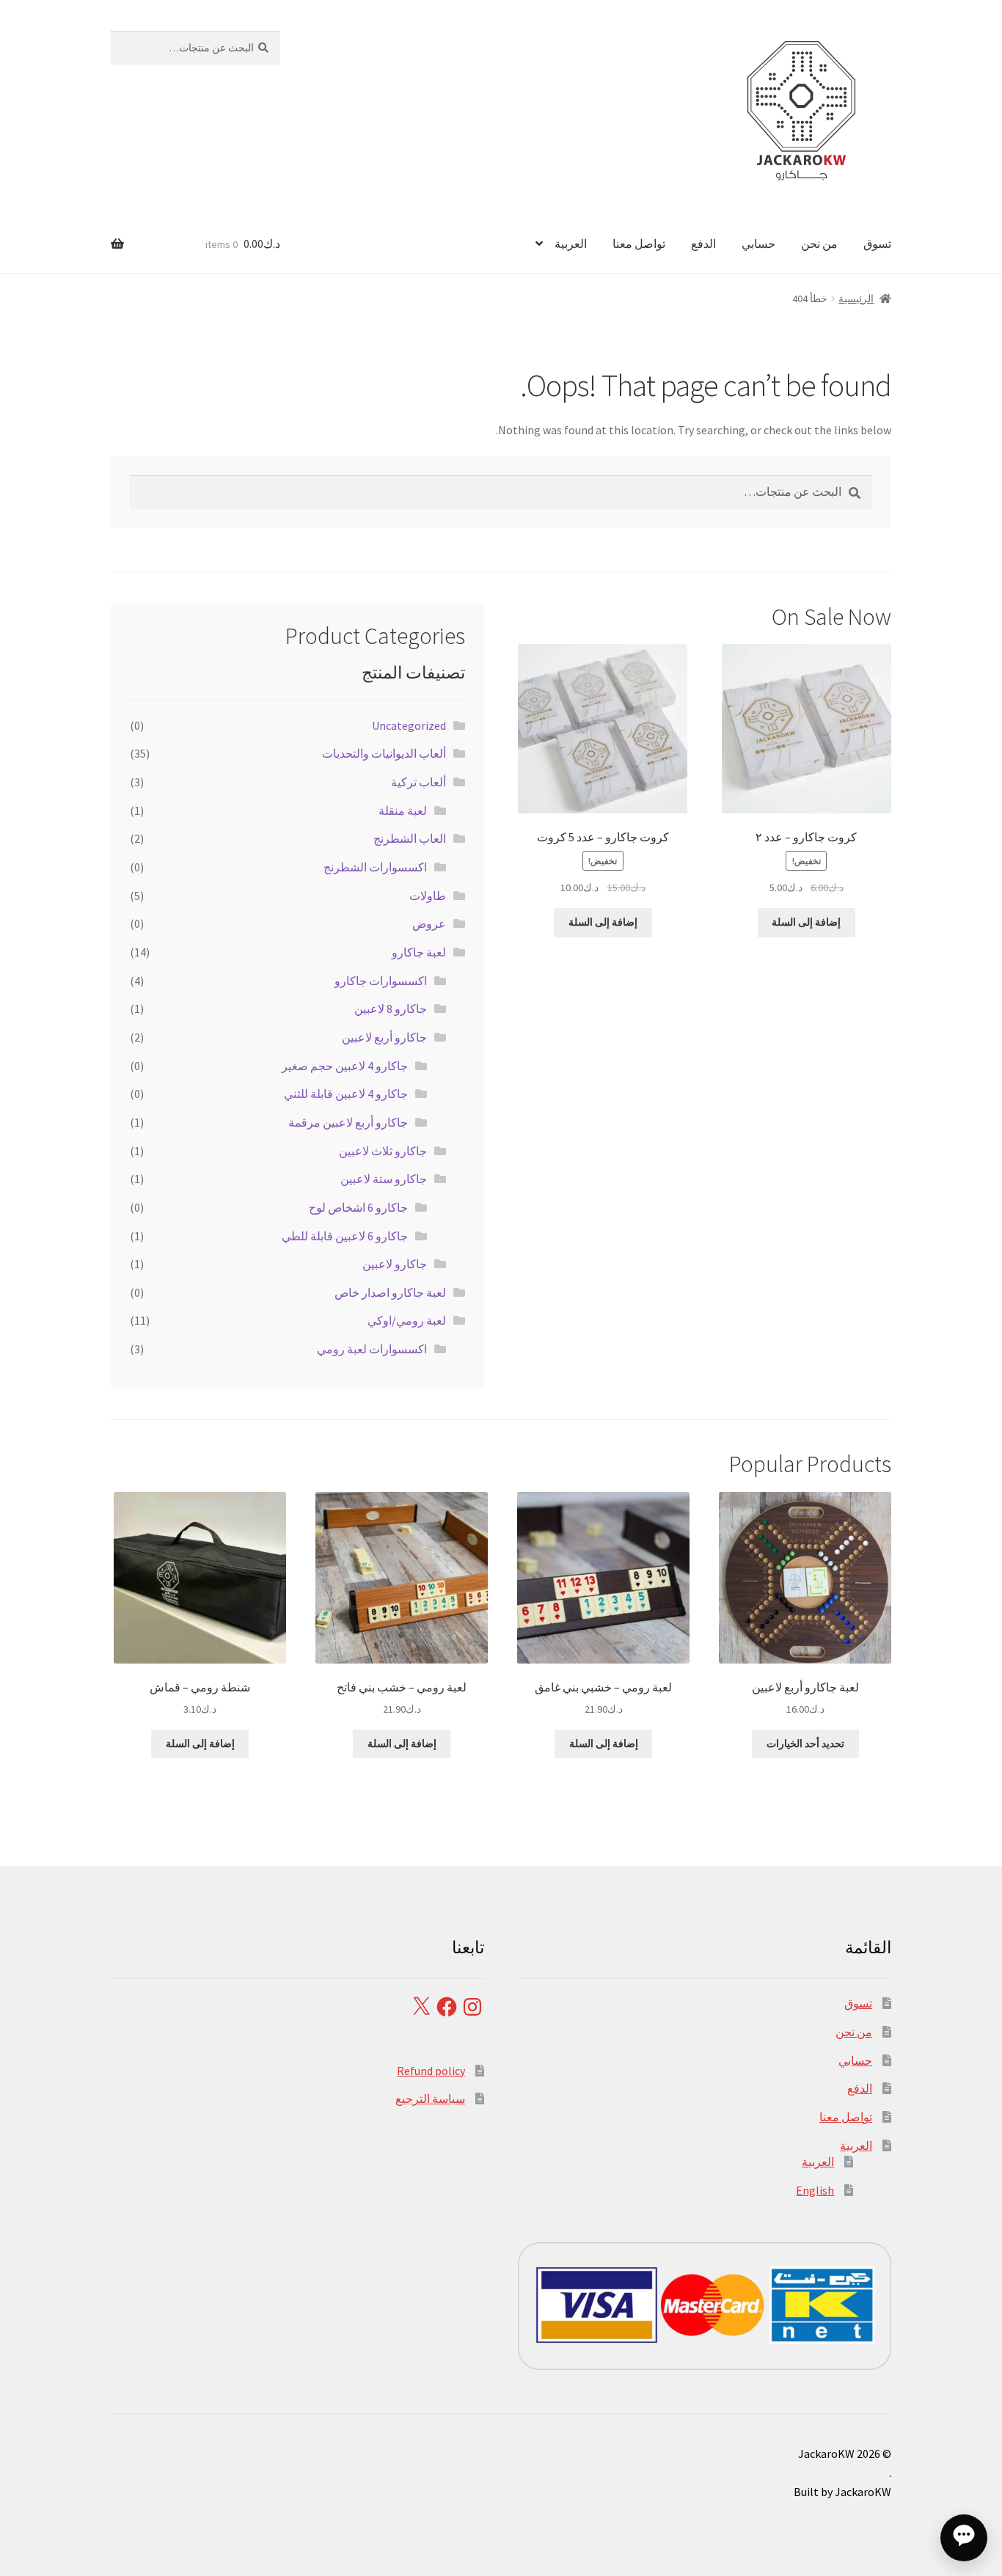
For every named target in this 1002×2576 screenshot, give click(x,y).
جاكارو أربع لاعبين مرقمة (348, 1122)
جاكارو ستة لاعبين (384, 1179)
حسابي (758, 244)
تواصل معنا (639, 244)
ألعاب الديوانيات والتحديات (384, 753)
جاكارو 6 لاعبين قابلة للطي (345, 1236)
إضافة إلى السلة (806, 922)
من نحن (819, 244)
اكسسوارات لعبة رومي (372, 1349)
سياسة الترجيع (430, 2099)
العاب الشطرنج (410, 838)
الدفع (703, 244)
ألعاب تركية (418, 782)
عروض (429, 923)
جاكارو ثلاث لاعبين (383, 1151)
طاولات (428, 896)
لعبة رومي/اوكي (407, 1320)
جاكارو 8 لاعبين (391, 1009)
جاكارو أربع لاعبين (384, 1037)
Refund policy (431, 2071)
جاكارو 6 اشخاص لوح (358, 1207)
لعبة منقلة (403, 811)
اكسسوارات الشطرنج (375, 867)
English (815, 2190)
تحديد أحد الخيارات (805, 1743)
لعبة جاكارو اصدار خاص (390, 1292)
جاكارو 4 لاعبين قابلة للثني (346, 1094)
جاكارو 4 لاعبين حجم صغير (345, 1066)
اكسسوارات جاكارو (381, 981)
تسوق (877, 244)
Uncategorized (409, 725)
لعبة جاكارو (419, 952)
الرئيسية (856, 299)
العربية (571, 244)
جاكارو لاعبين (395, 1264)
